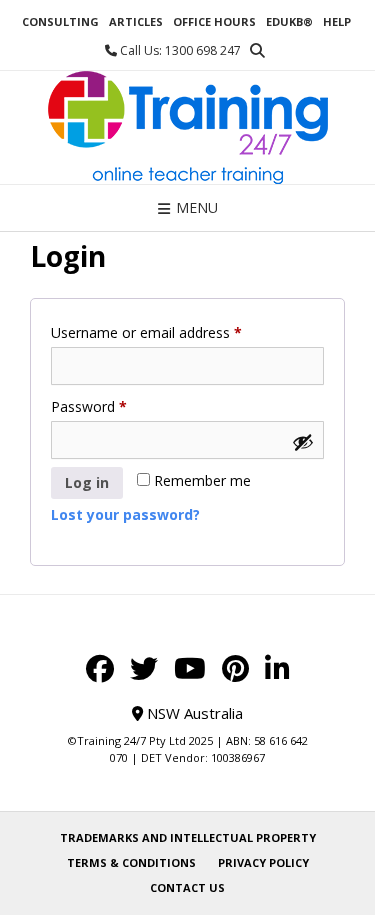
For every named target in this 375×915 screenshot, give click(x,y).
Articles (136, 21)
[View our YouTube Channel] (190, 669)
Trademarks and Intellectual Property (188, 837)
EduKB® (289, 21)
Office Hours (214, 21)
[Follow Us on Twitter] (144, 669)
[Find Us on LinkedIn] (277, 669)
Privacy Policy (263, 862)
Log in (87, 482)
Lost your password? (125, 514)
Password (117, 406)
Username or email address (174, 332)
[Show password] (303, 442)
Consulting (60, 21)
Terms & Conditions (131, 862)
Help (337, 21)
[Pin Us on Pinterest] (235, 669)
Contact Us (187, 887)
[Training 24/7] (188, 127)
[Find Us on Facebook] (100, 669)
